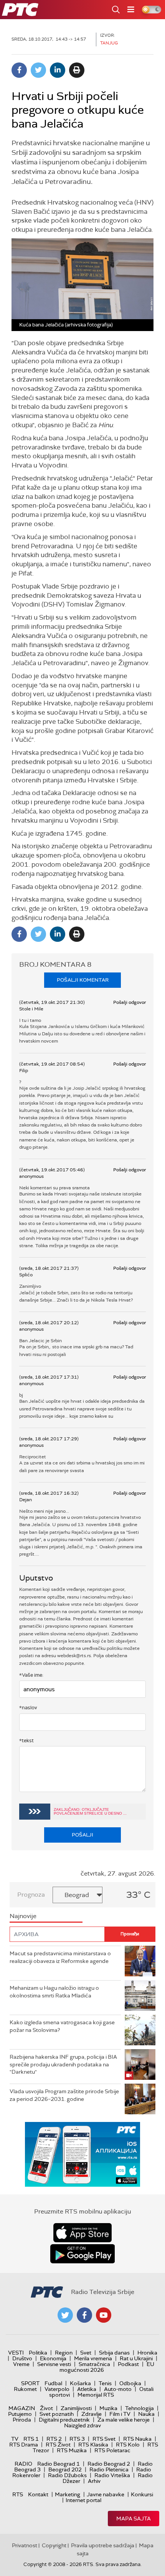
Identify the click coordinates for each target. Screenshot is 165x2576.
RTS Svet (104, 2439)
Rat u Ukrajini (136, 2358)
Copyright (54, 2545)
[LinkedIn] (58, 70)
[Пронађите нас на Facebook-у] (84, 2315)
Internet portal (83, 2500)
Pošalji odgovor (130, 1002)
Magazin (22, 2408)
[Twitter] (38, 70)
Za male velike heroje (124, 2420)
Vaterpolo (57, 2389)
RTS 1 (31, 2439)
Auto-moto (118, 2389)
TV (15, 2439)
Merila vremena (93, 2358)
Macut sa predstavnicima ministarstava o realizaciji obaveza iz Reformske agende (60, 1957)
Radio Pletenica (109, 2469)
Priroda (22, 2420)
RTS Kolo (128, 2445)
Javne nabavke (106, 2494)
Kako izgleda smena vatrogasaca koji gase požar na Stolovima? (62, 2026)
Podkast (128, 2364)
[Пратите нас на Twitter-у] (65, 2315)
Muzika (108, 2408)
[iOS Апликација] (82, 2154)
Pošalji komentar (83, 980)
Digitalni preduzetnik (64, 2420)
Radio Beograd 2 (109, 2464)
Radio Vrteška (112, 2475)
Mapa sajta (134, 2519)
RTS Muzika (72, 2450)
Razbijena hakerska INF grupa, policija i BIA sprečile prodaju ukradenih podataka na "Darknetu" (63, 2064)
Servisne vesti (54, 2364)
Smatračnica (94, 2364)
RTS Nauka (137, 2439)
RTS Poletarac (112, 2450)
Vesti (16, 2353)
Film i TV (120, 2414)
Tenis (105, 2383)
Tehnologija (139, 2408)
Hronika (147, 2353)
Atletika (87, 2389)
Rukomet (25, 2389)
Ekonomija (53, 2358)
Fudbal (53, 2383)
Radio (23, 2464)
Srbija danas (114, 2353)
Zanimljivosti (76, 2408)
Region (64, 2353)
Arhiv (94, 2481)
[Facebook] (19, 70)
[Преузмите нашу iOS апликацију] (82, 2233)
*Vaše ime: (31, 1675)
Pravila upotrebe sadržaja (103, 2545)
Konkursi (142, 2494)
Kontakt (38, 2494)
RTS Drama (24, 2445)
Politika (38, 2353)
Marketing (68, 2494)
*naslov (28, 1708)
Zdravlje (92, 2414)
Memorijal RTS (96, 2395)
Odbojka (130, 2383)
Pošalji (82, 1835)
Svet (86, 2353)
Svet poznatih (57, 2414)
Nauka (146, 2414)
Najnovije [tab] (23, 1916)
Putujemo (20, 2414)
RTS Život (58, 2445)
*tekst (26, 1741)
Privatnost (25, 2545)
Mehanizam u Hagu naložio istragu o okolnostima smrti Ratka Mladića (54, 1992)
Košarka (80, 2383)
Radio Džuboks (67, 2475)
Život (46, 2408)
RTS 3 (77, 2439)
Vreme (21, 2364)
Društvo (22, 2358)
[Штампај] (77, 70)
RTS (18, 2494)
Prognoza (31, 1895)
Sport (30, 2383)
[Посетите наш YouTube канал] (104, 2315)
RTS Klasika (93, 2445)
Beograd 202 (65, 2469)
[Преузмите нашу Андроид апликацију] (82, 2254)
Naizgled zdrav (82, 2425)
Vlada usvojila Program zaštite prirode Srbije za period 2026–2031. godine (64, 2095)
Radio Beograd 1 (59, 2464)
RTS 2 (54, 2439)
